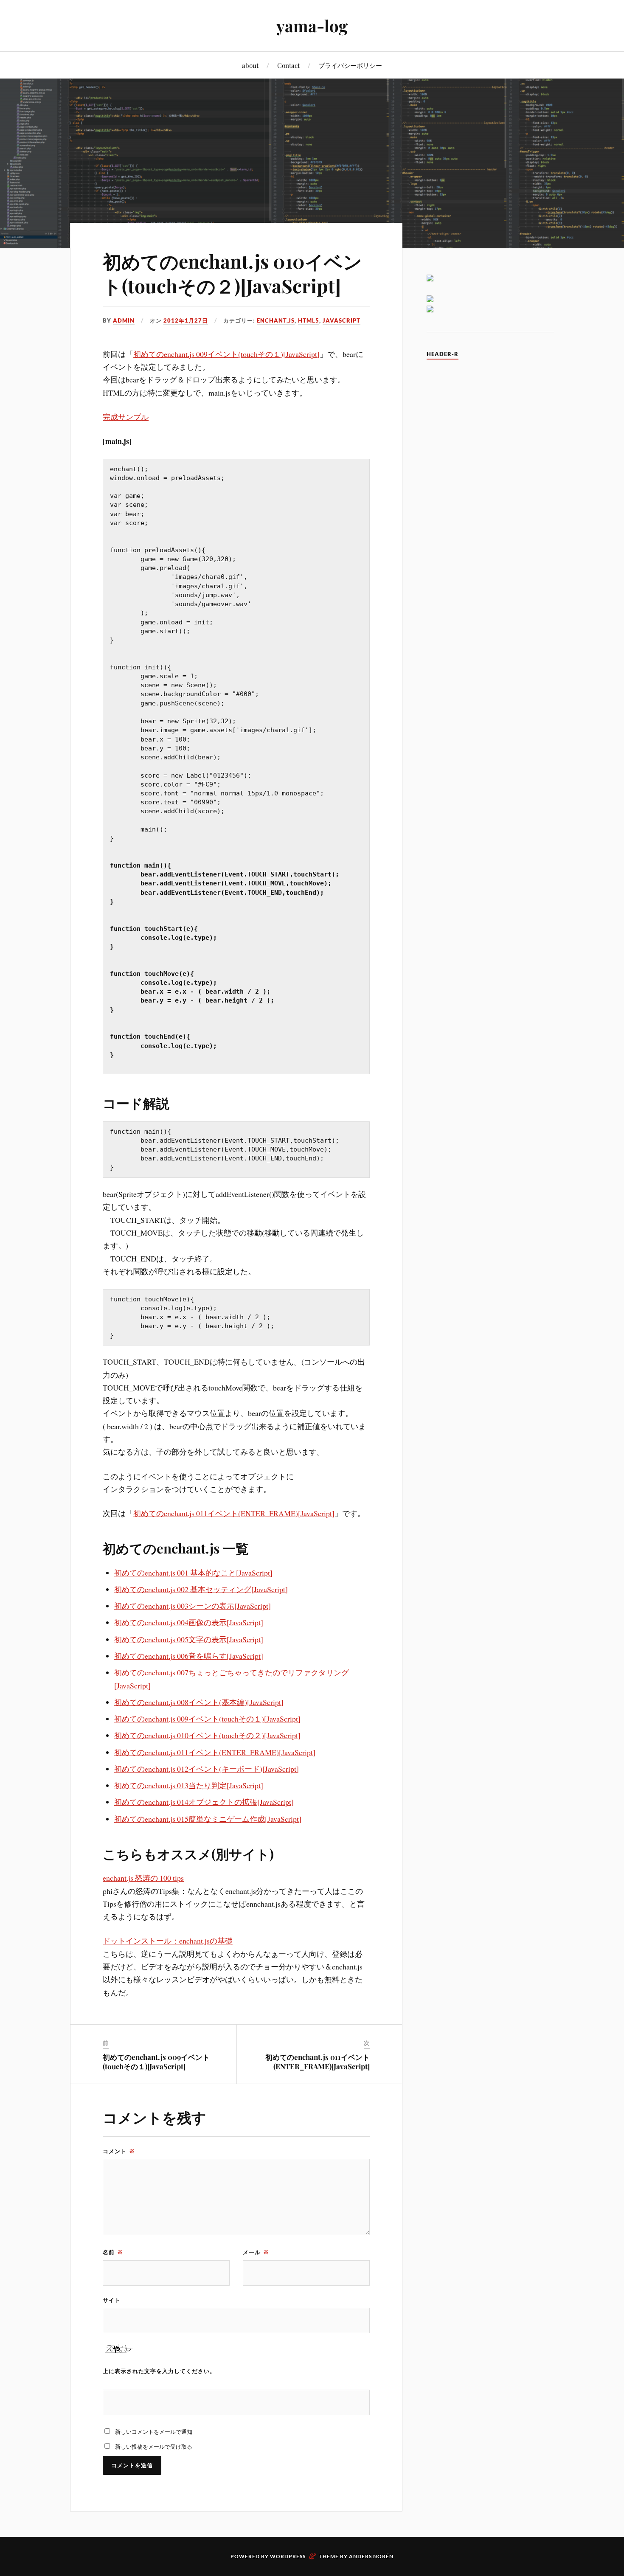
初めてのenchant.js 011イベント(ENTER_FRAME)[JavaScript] (234, 1513)
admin (124, 320)
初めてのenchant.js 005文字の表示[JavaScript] (189, 1639)
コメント (119, 2151)
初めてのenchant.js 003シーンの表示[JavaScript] (193, 1606)
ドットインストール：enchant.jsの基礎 (168, 1941)
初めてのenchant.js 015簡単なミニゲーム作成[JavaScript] (208, 1819)
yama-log (312, 26)
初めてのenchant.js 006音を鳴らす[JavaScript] (189, 1656)
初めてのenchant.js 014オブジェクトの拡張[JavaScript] (204, 1802)
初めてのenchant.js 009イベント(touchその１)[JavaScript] (226, 354)
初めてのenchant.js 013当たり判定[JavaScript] (189, 1785)
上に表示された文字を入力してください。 (159, 2371)
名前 (113, 2252)
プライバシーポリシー (350, 65)
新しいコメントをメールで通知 (154, 2432)
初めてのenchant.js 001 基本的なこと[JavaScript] (193, 1573)
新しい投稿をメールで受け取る (154, 2447)
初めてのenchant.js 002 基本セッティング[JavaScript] (201, 1589)
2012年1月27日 (186, 320)
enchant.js (276, 320)
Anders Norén (371, 2556)
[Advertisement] (490, 495)
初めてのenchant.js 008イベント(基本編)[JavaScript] (199, 1702)
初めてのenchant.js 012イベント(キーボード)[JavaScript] (207, 1769)
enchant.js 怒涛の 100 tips (143, 1878)
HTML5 (309, 320)
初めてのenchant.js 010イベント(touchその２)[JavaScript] (232, 273)
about (250, 65)
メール (256, 2252)
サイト (112, 2300)
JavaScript (342, 320)
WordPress (288, 2556)
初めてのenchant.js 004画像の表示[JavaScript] (189, 1622)
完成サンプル (126, 417)
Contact (288, 65)
